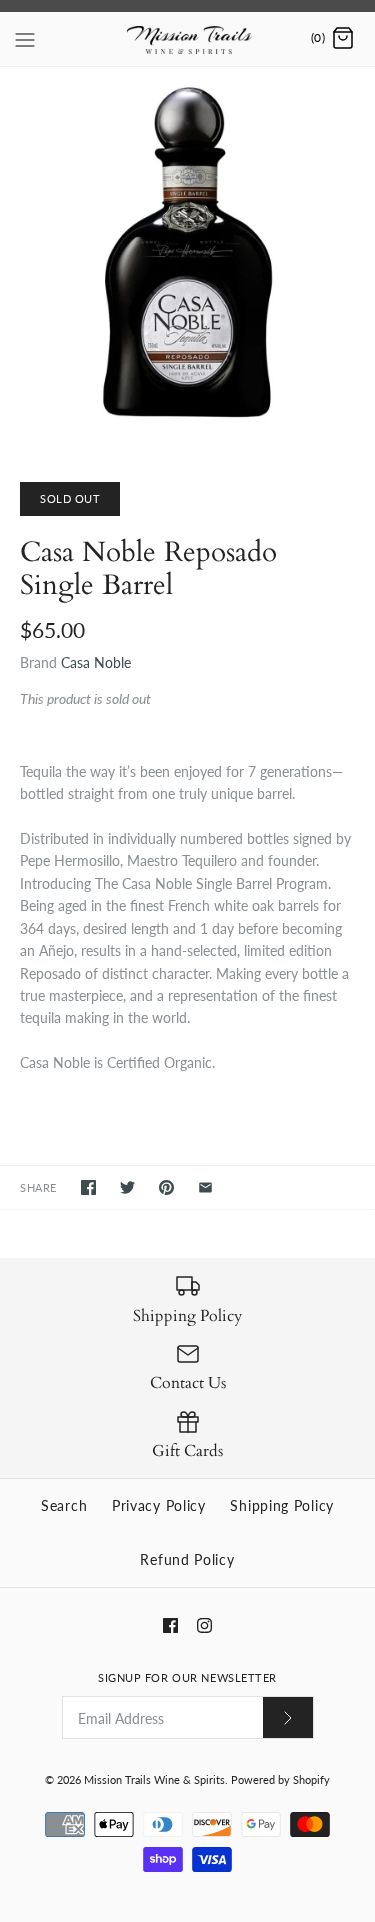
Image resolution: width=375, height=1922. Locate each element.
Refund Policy (187, 1559)
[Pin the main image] (166, 1187)
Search (64, 1505)
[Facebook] (170, 1625)
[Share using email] (205, 1187)
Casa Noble (96, 662)
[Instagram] (204, 1625)
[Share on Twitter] (127, 1187)
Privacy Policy (159, 1505)
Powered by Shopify (280, 1779)
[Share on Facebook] (88, 1187)
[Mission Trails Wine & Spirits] (187, 39)
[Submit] (288, 1717)
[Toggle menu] (25, 38)
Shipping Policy (282, 1505)
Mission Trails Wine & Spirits (154, 1779)
